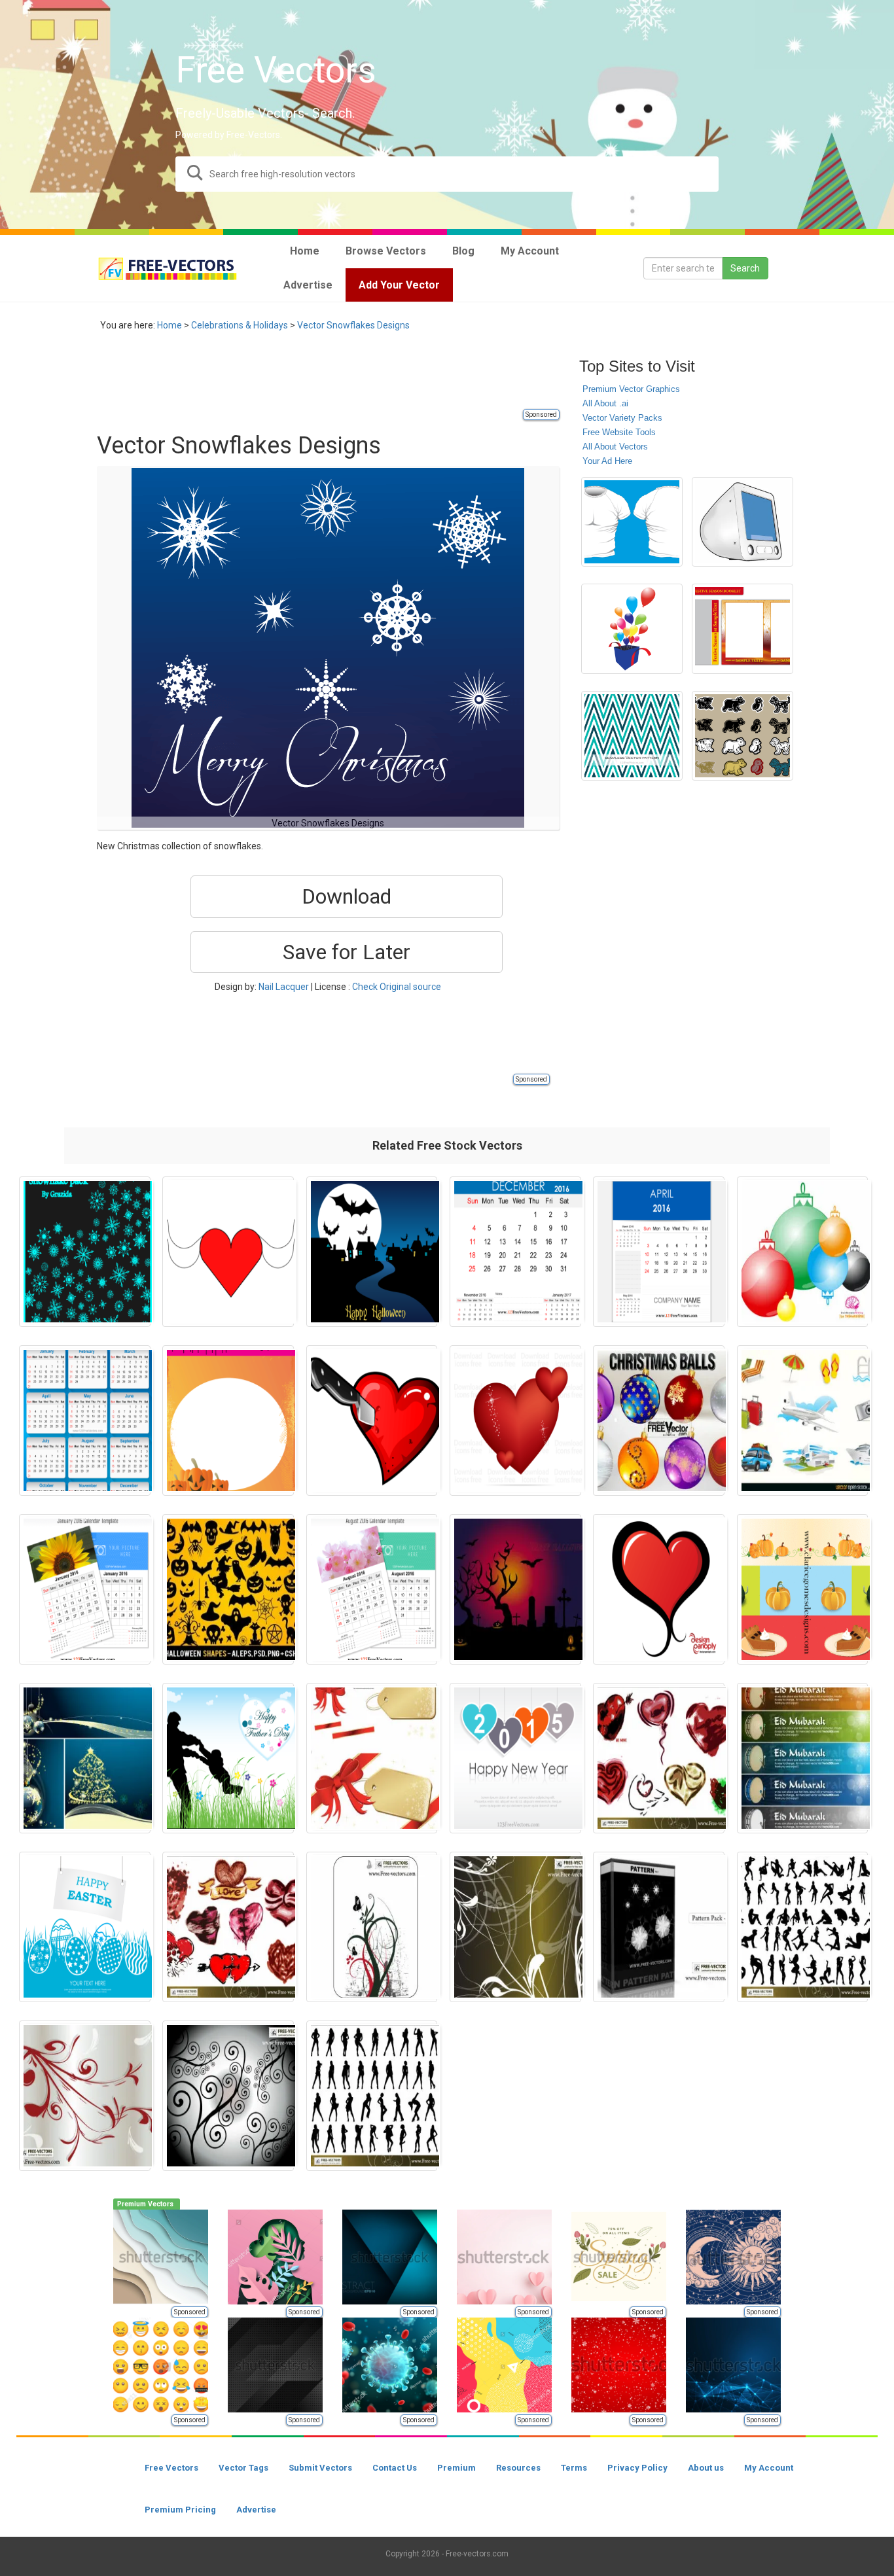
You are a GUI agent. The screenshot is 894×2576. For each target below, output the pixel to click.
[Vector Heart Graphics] (228, 1252)
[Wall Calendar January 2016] (85, 1589)
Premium (456, 2468)
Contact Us (395, 2468)
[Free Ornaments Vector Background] (372, 1927)
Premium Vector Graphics (631, 389)
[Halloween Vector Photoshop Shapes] (228, 1589)
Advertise (256, 2510)
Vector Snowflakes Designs (353, 325)
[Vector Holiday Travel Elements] (803, 1420)
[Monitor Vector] (742, 522)
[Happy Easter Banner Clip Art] (85, 1927)
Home (170, 325)
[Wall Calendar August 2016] (372, 1589)
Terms (574, 2468)
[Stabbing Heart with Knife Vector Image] (372, 1420)
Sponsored (541, 415)
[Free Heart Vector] (228, 1927)
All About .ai (605, 403)
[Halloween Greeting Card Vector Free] (228, 1420)
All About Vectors (615, 447)
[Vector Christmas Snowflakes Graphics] (85, 1252)
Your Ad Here (607, 461)
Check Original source (397, 987)
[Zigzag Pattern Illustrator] (632, 736)
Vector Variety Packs (622, 418)
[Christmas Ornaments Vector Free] (659, 1420)
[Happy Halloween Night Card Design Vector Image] (372, 1252)
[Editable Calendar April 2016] (659, 1252)
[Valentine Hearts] (659, 1758)
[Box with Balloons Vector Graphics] (632, 629)
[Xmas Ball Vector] (803, 1252)
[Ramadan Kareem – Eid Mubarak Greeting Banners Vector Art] (803, 1758)
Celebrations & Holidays (240, 325)
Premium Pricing (180, 2510)
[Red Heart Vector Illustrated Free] (659, 1589)
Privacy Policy (637, 2468)
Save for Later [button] (347, 952)
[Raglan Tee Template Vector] (632, 522)
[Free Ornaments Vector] (85, 2096)
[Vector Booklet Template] (742, 629)
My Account (769, 2468)
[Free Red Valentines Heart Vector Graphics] (515, 1420)
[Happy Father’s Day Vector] (228, 1758)
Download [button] (347, 896)
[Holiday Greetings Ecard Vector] (372, 1758)
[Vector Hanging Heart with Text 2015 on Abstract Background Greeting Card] (515, 1758)
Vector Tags (243, 2468)
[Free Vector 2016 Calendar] (85, 1420)
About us (706, 2468)
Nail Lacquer (284, 987)
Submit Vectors (320, 2468)
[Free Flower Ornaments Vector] (515, 1927)
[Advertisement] (335, 378)
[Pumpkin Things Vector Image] (803, 1589)
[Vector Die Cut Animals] (742, 736)
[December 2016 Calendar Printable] (515, 1252)
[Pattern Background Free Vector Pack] (659, 1927)
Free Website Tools (619, 432)
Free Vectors (171, 2468)
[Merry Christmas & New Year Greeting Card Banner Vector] (85, 1758)
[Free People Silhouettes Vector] (803, 1927)
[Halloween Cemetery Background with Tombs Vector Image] (515, 1589)
